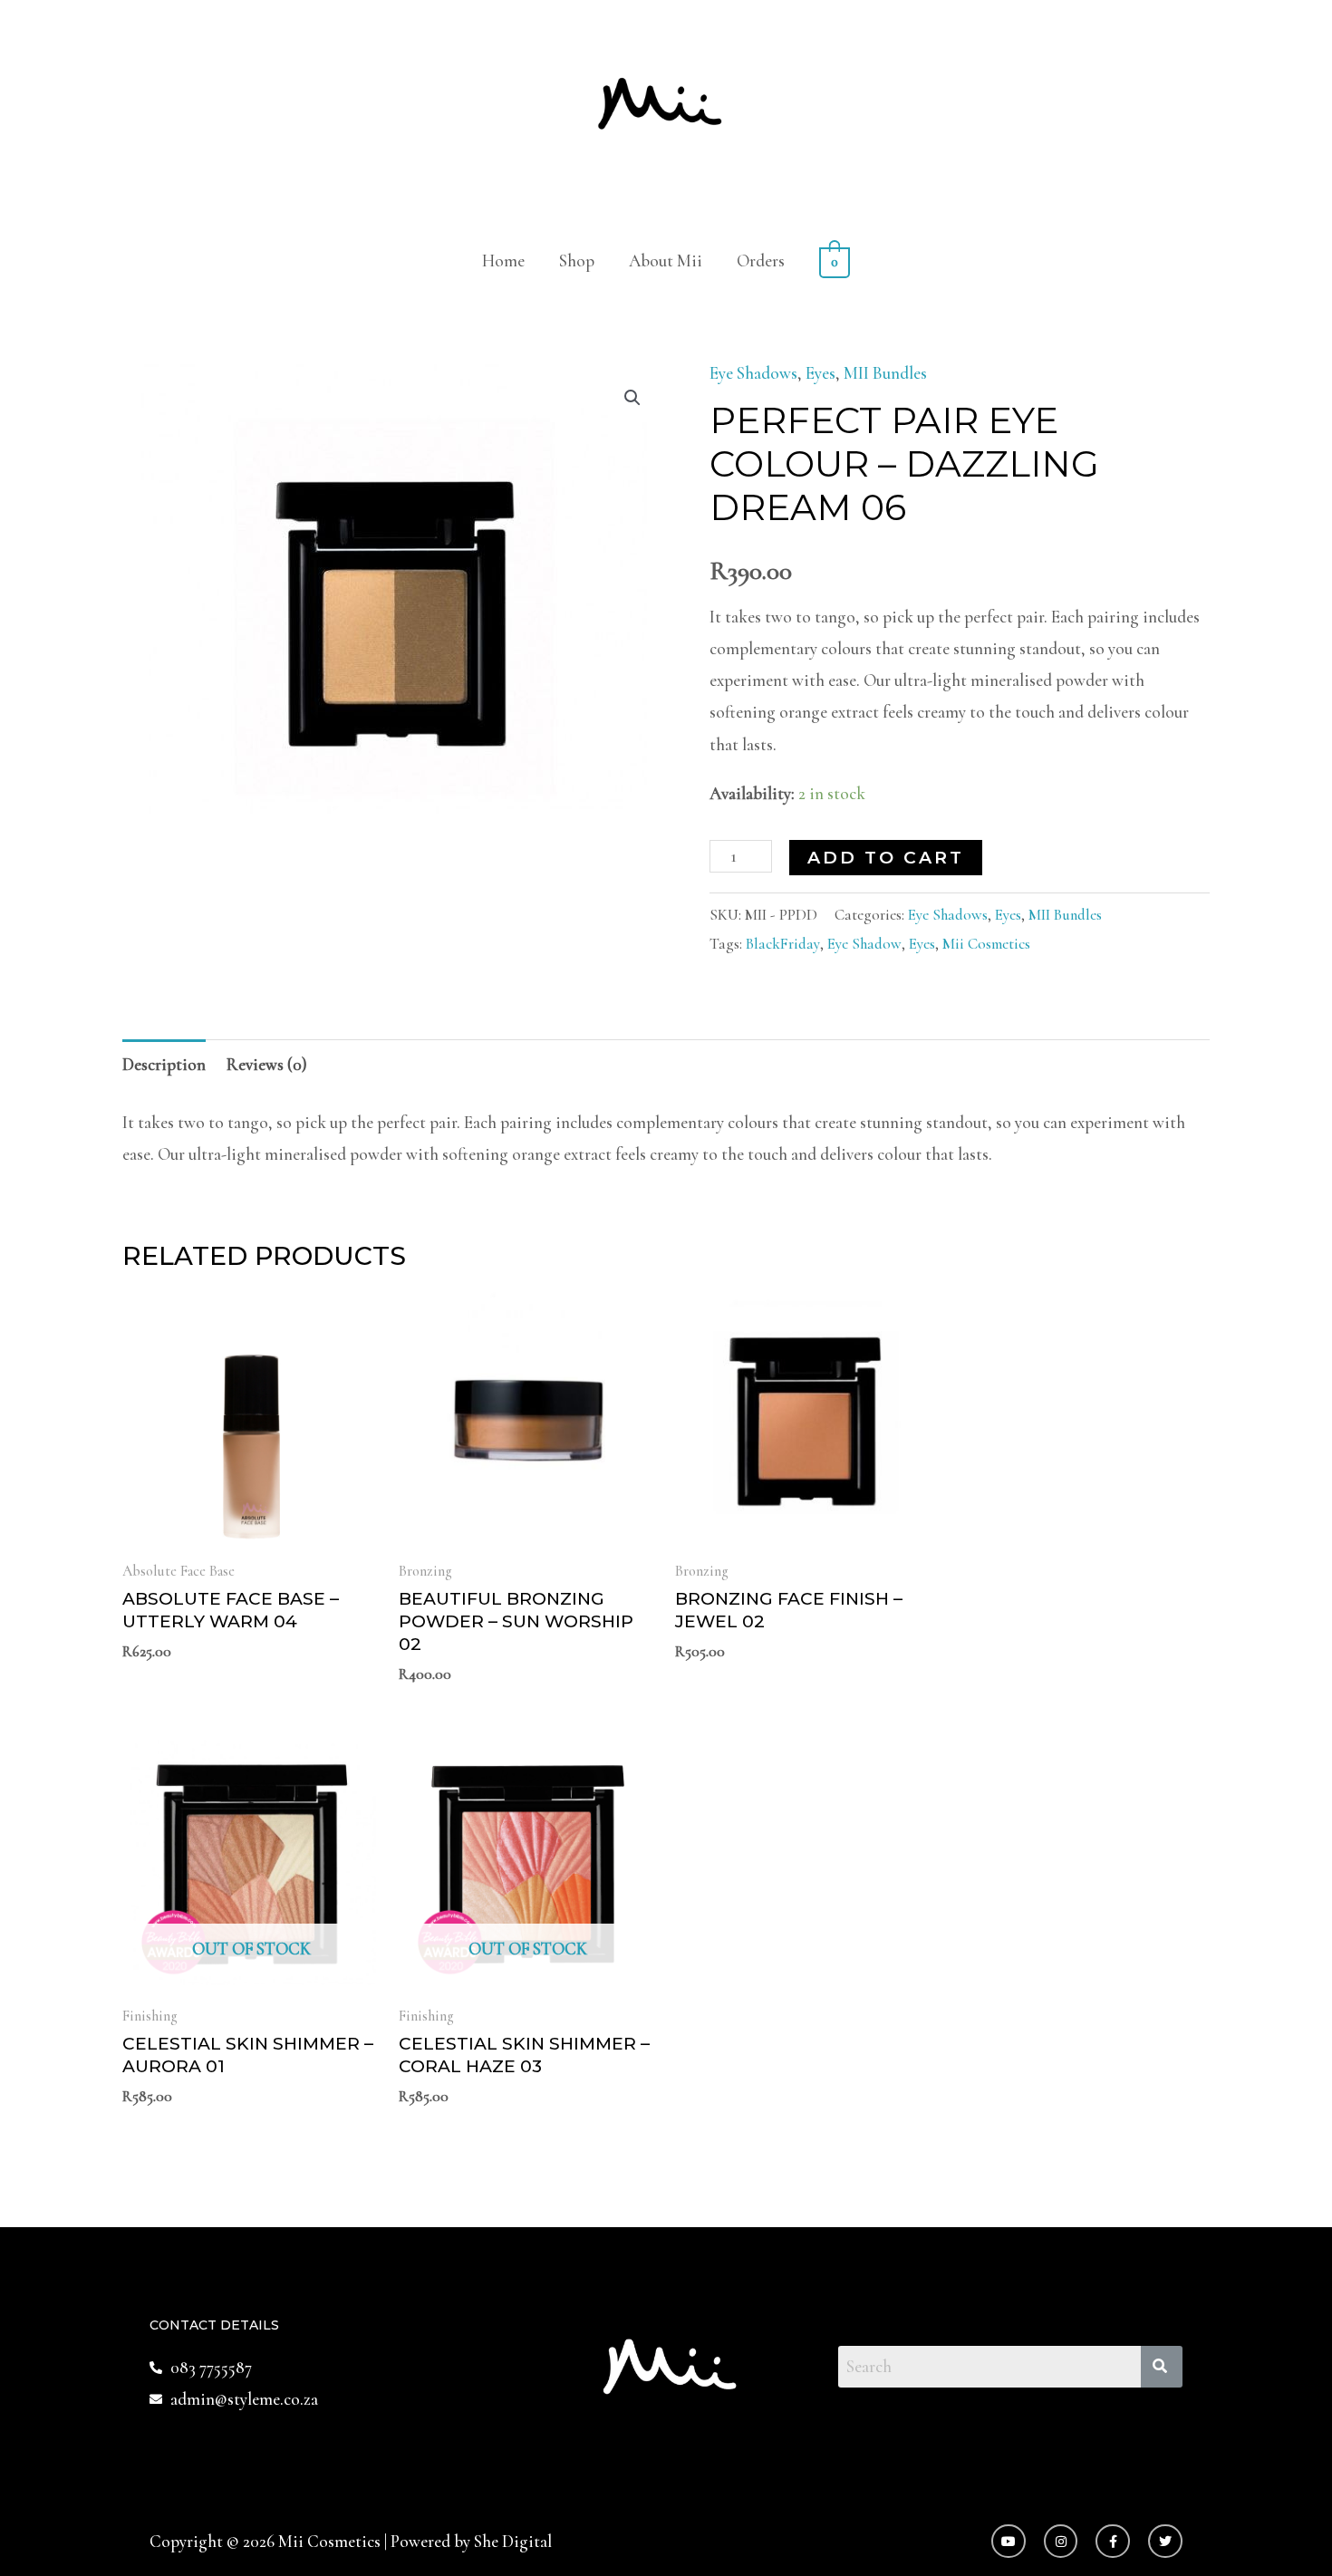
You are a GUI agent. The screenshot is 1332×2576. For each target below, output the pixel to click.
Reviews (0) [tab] (267, 1064)
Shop (577, 260)
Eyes (820, 373)
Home (503, 260)
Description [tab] (164, 1064)
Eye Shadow (864, 944)
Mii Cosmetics (986, 944)
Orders (761, 260)
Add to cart (886, 858)
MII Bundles (885, 373)
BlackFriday (783, 944)
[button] (632, 398)
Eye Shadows (753, 373)
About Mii (666, 260)
